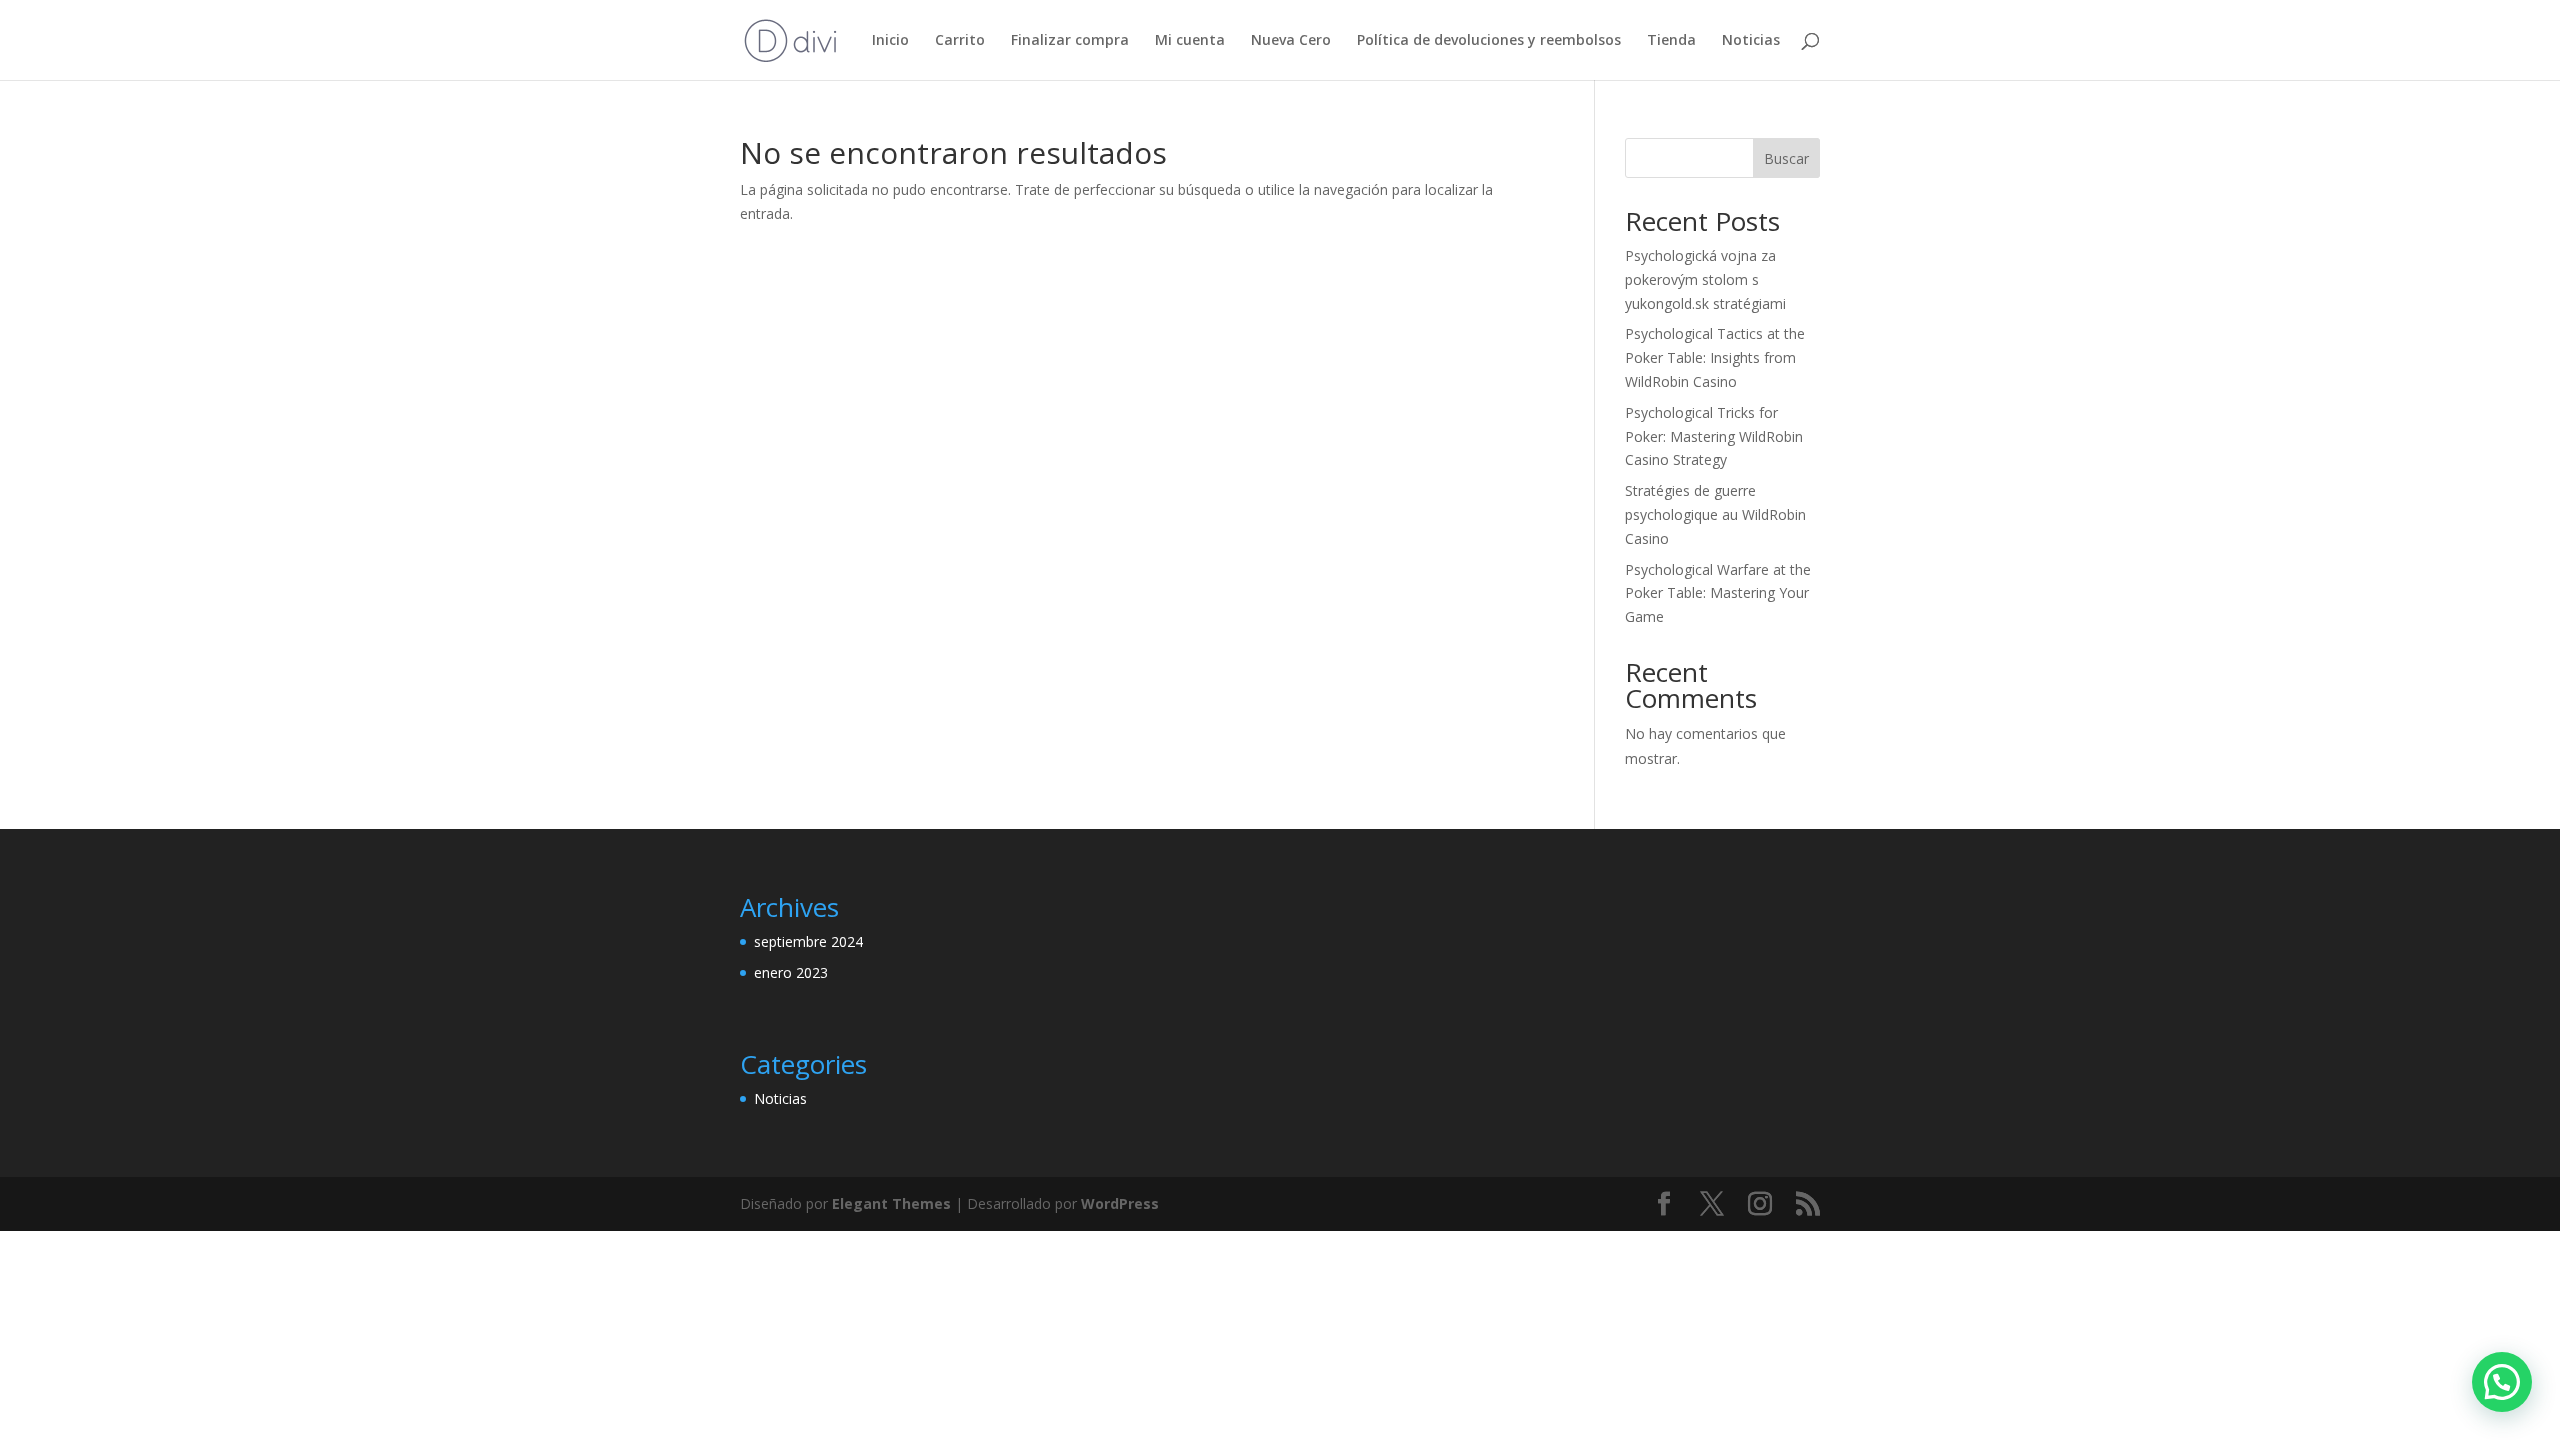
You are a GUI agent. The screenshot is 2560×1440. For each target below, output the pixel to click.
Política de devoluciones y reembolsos (1489, 41)
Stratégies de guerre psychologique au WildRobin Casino (1715, 514)
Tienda (1671, 41)
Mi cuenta (1190, 41)
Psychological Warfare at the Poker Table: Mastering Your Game (1718, 593)
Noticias (1751, 41)
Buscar (1786, 158)
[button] (2502, 1382)
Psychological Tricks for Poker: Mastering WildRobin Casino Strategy (1714, 436)
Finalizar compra (1070, 41)
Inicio (890, 41)
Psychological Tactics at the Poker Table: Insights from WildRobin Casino (1715, 357)
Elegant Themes (891, 1203)
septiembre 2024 (808, 941)
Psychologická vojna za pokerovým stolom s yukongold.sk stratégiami (1705, 279)
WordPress (1120, 1203)
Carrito (960, 41)
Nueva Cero (1291, 41)
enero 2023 (791, 972)
